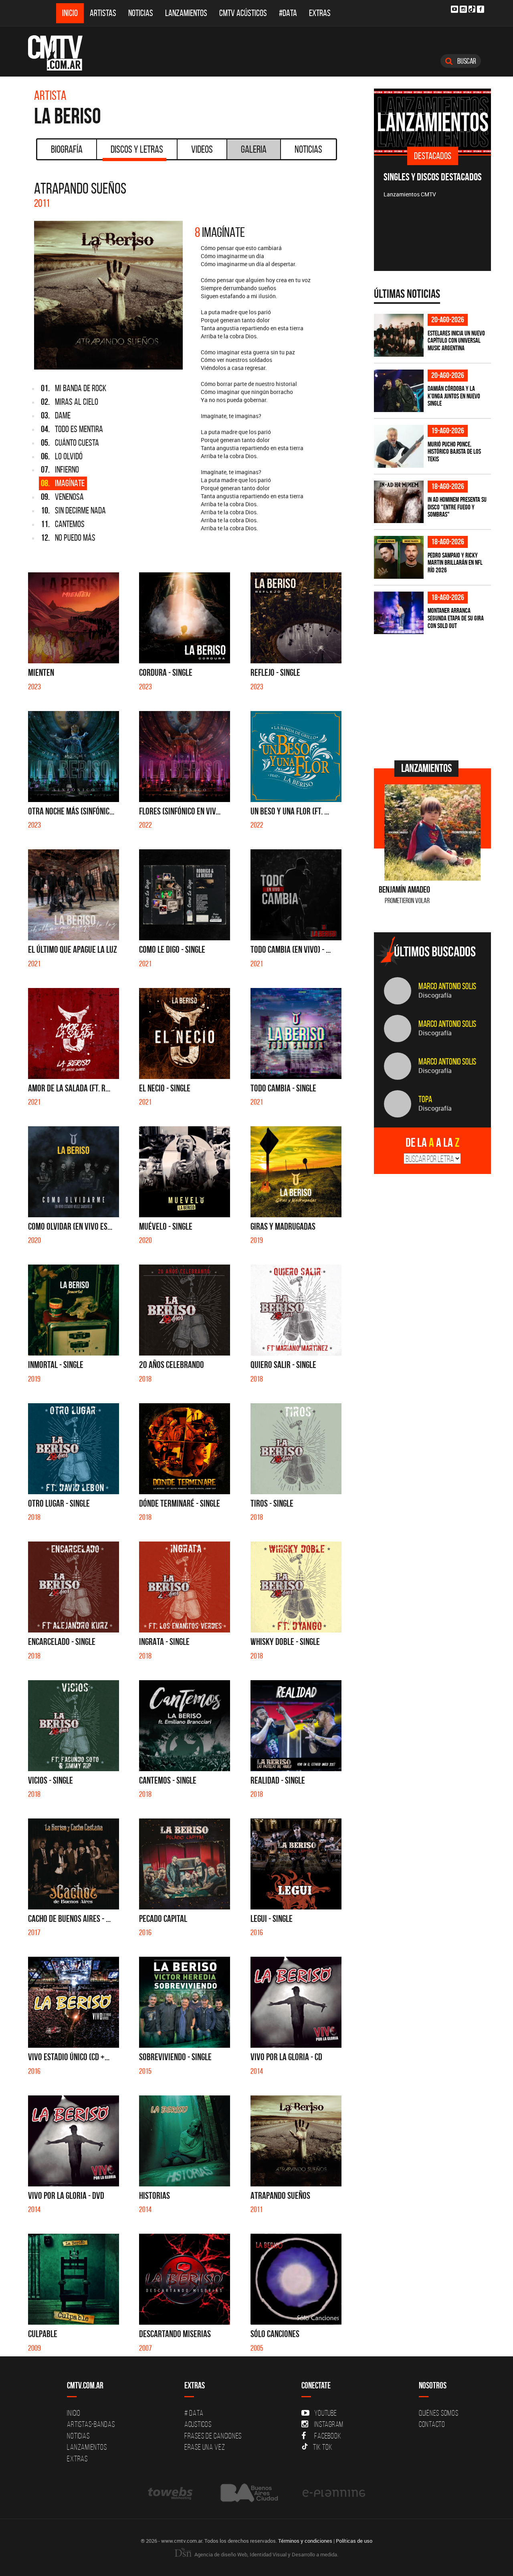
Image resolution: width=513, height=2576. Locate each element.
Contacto (432, 2424)
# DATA (194, 2413)
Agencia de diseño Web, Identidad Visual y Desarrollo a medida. (266, 2554)
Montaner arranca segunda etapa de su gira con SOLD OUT (456, 618)
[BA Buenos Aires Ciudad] (248, 2493)
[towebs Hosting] (171, 2493)
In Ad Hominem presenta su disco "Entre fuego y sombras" (457, 507)
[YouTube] (454, 9)
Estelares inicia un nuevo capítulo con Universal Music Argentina (456, 340)
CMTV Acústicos (243, 13)
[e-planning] (334, 2493)
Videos (202, 149)
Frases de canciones (213, 2436)
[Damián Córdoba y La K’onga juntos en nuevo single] (399, 391)
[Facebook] (481, 9)
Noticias (141, 13)
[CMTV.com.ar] (61, 53)
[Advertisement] (434, 696)
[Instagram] (463, 9)
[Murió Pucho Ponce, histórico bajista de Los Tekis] (399, 446)
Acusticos (198, 2424)
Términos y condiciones (305, 2541)
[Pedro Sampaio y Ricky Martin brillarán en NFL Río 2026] (399, 557)
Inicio (70, 13)
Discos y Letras (137, 149)
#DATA (288, 13)
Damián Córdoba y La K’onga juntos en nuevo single (454, 396)
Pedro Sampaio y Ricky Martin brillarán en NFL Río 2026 (455, 563)
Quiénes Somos (439, 2413)
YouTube (325, 2413)
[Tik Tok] (472, 9)
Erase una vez (205, 2447)
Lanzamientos (186, 13)
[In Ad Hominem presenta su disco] (399, 502)
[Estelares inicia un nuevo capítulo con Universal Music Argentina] (399, 335)
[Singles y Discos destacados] (433, 121)
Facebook (328, 2436)
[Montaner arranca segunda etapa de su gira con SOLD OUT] (399, 613)
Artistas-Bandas (91, 2424)
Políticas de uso (354, 2541)
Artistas (103, 13)
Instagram (329, 2424)
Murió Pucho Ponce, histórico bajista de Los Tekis (454, 452)
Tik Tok (323, 2447)
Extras (320, 13)
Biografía (67, 149)
